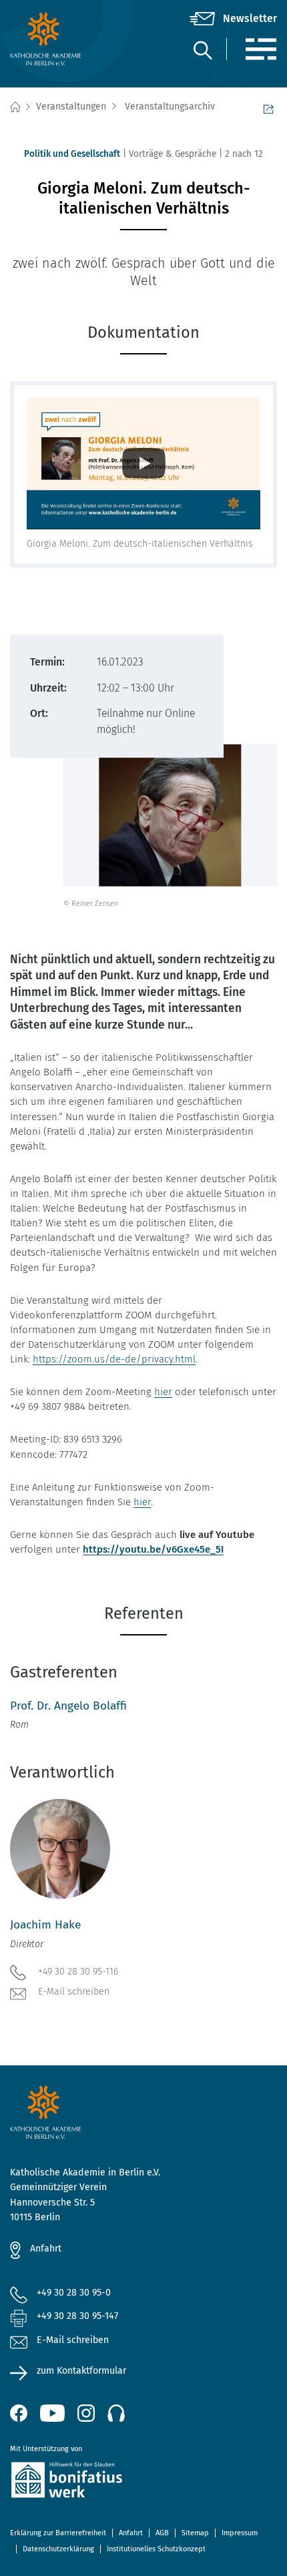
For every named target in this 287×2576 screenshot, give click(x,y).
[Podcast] (116, 2413)
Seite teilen (270, 107)
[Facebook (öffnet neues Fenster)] (19, 2413)
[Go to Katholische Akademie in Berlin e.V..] (15, 107)
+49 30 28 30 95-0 (74, 2293)
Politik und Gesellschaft (72, 154)
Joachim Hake (45, 1925)
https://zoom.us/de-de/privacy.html (114, 1359)
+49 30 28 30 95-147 (77, 2316)
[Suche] (202, 50)
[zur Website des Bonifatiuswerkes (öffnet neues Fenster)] (143, 2482)
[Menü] (261, 49)
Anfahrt (46, 2249)
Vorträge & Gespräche (173, 154)
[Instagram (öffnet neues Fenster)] (86, 2413)
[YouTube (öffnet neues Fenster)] (52, 2413)
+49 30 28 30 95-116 (78, 1972)
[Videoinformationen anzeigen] (143, 464)
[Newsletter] (233, 19)
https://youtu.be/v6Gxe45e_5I (153, 1549)
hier (163, 1392)
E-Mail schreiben (74, 1992)
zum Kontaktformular (81, 2371)
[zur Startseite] (54, 39)
